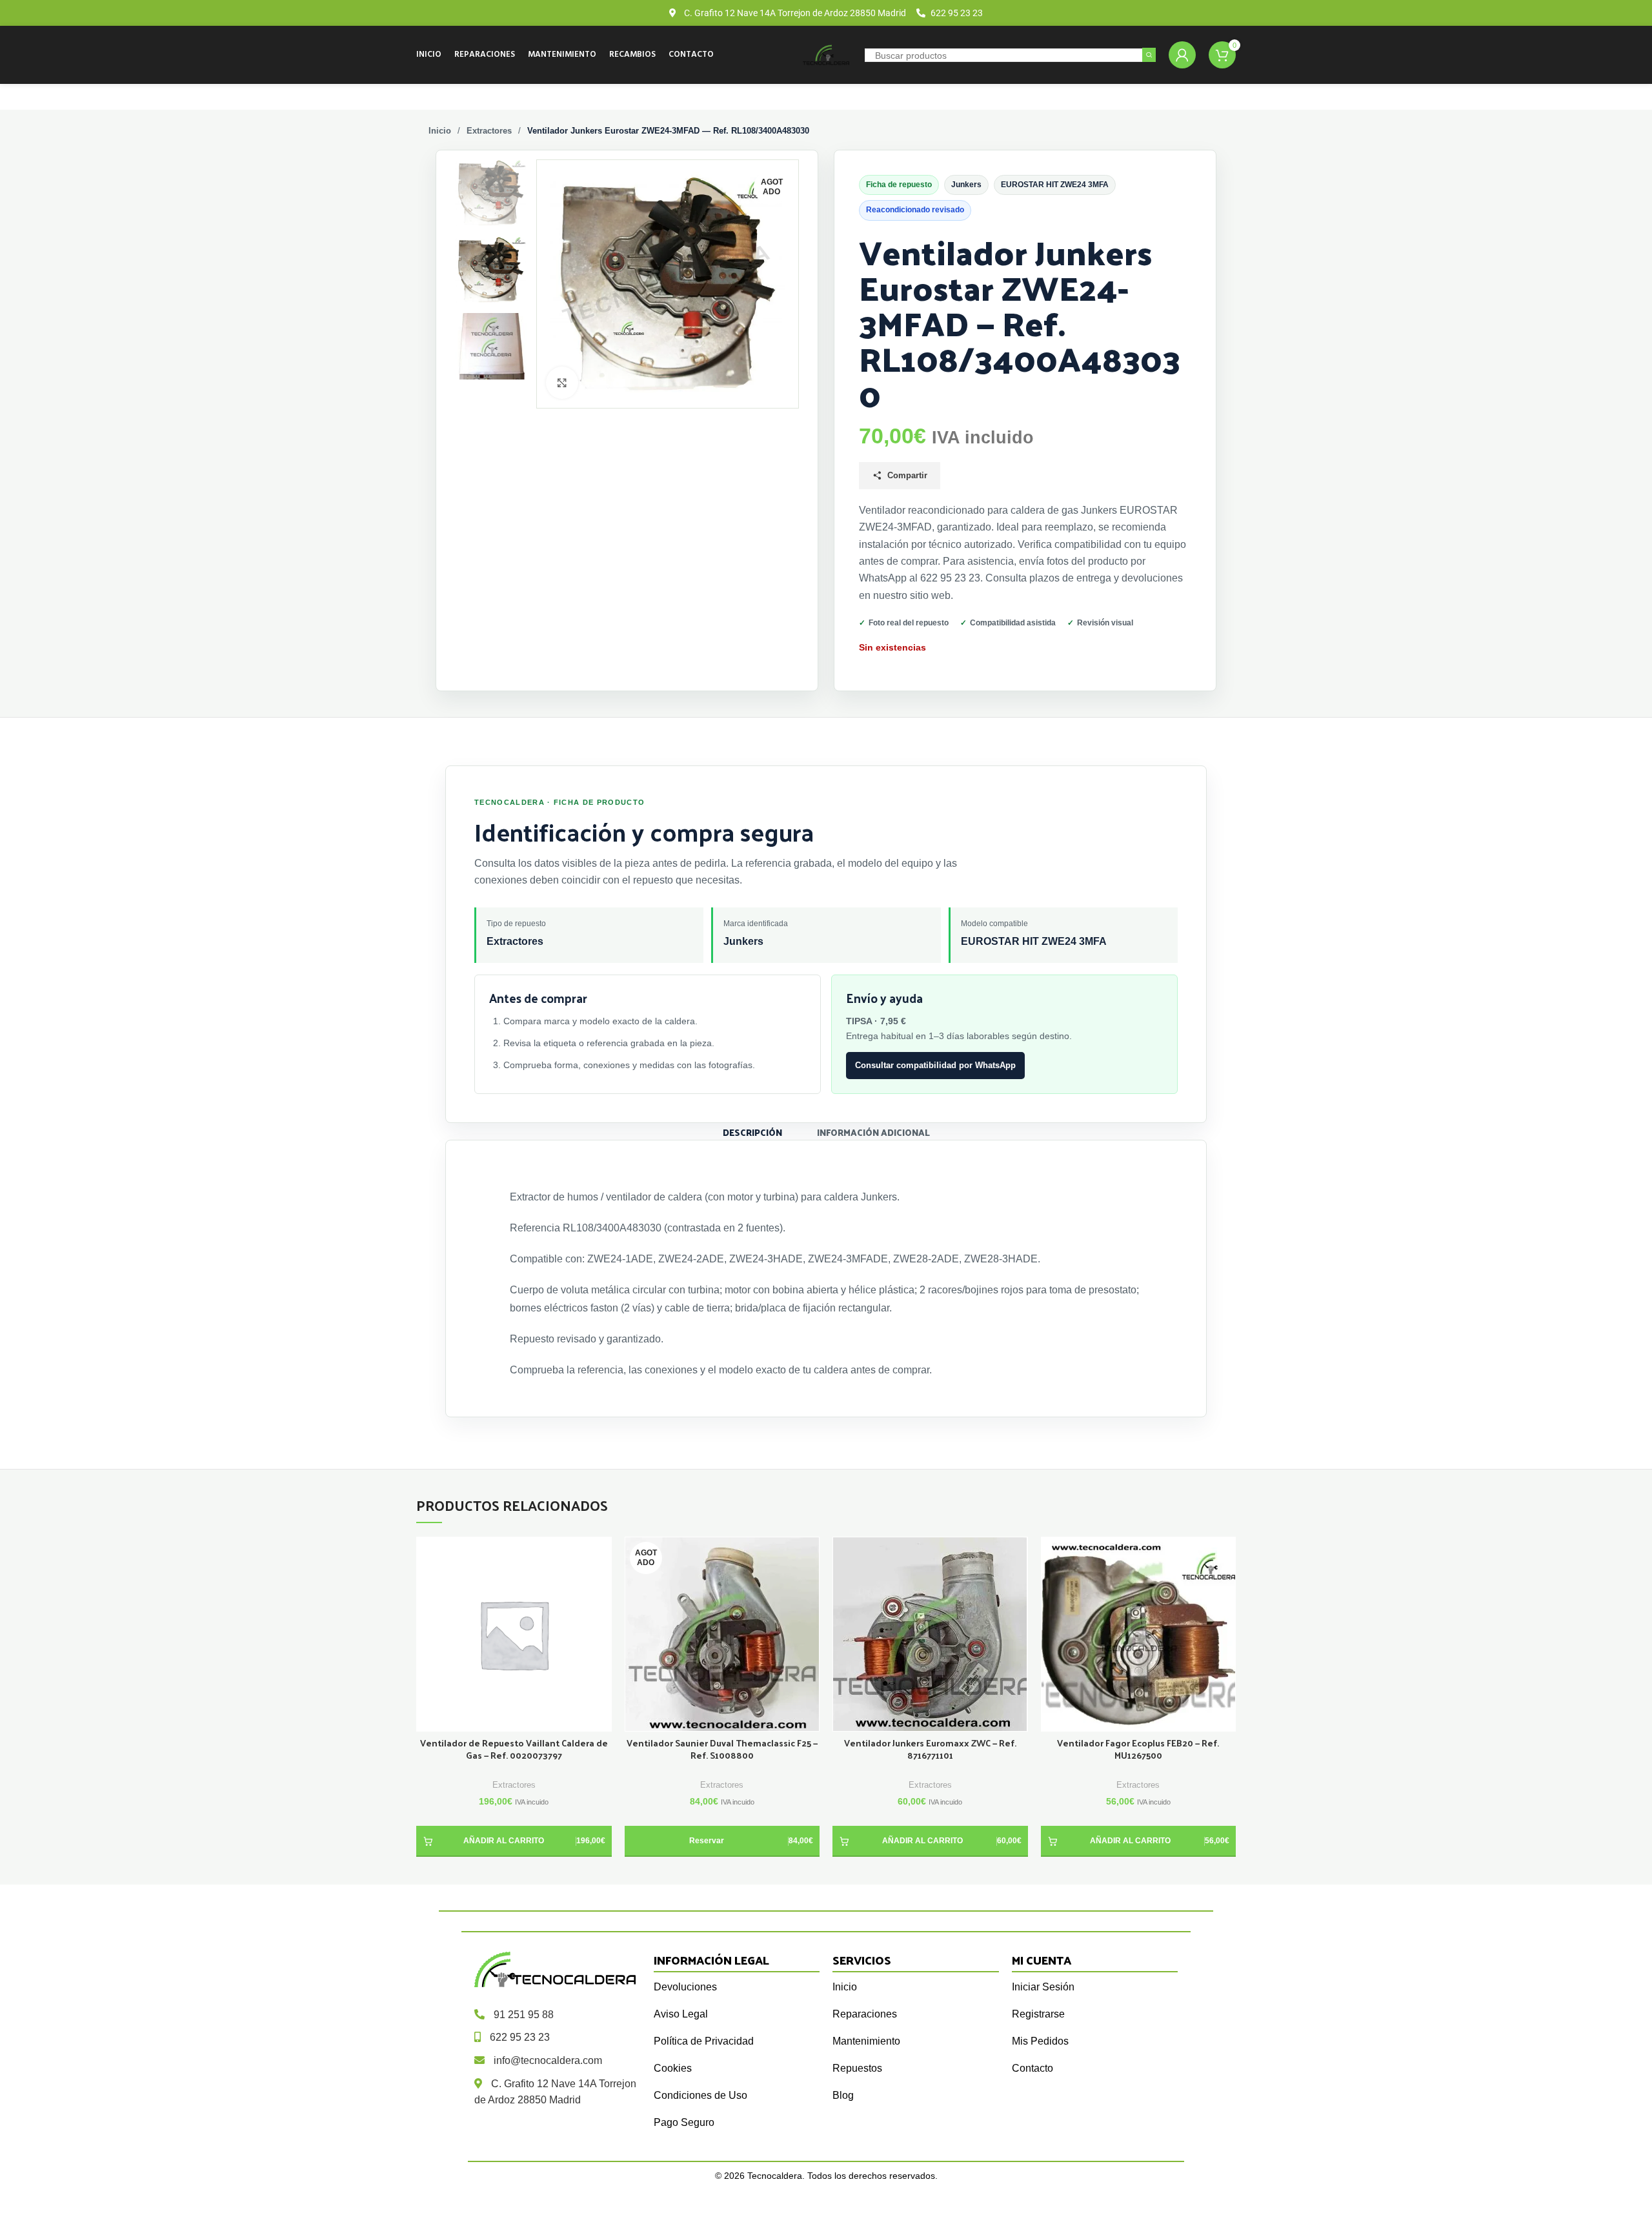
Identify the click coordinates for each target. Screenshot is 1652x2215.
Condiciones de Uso (700, 2095)
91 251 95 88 (524, 2015)
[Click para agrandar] (562, 383)
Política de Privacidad (704, 2041)
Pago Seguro (684, 2122)
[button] (514, 1841)
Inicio (440, 131)
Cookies (673, 2068)
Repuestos (857, 2068)
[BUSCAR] (1149, 55)
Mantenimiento (866, 2041)
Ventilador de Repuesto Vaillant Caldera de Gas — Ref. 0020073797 (514, 1750)
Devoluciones (685, 1987)
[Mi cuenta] (1182, 55)
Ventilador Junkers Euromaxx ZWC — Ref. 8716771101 (930, 1750)
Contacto (1032, 2068)
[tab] (752, 1132)
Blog (843, 2095)
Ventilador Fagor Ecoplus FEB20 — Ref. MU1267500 (1138, 1750)
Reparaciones (865, 2014)
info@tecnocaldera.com (548, 2060)
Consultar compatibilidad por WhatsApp (935, 1065)
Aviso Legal (681, 2014)
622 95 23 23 (520, 2037)
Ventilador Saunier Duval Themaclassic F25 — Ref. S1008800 (722, 1750)
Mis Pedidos (1040, 2041)
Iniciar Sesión (1043, 1987)
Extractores (489, 131)
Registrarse (1038, 2014)
